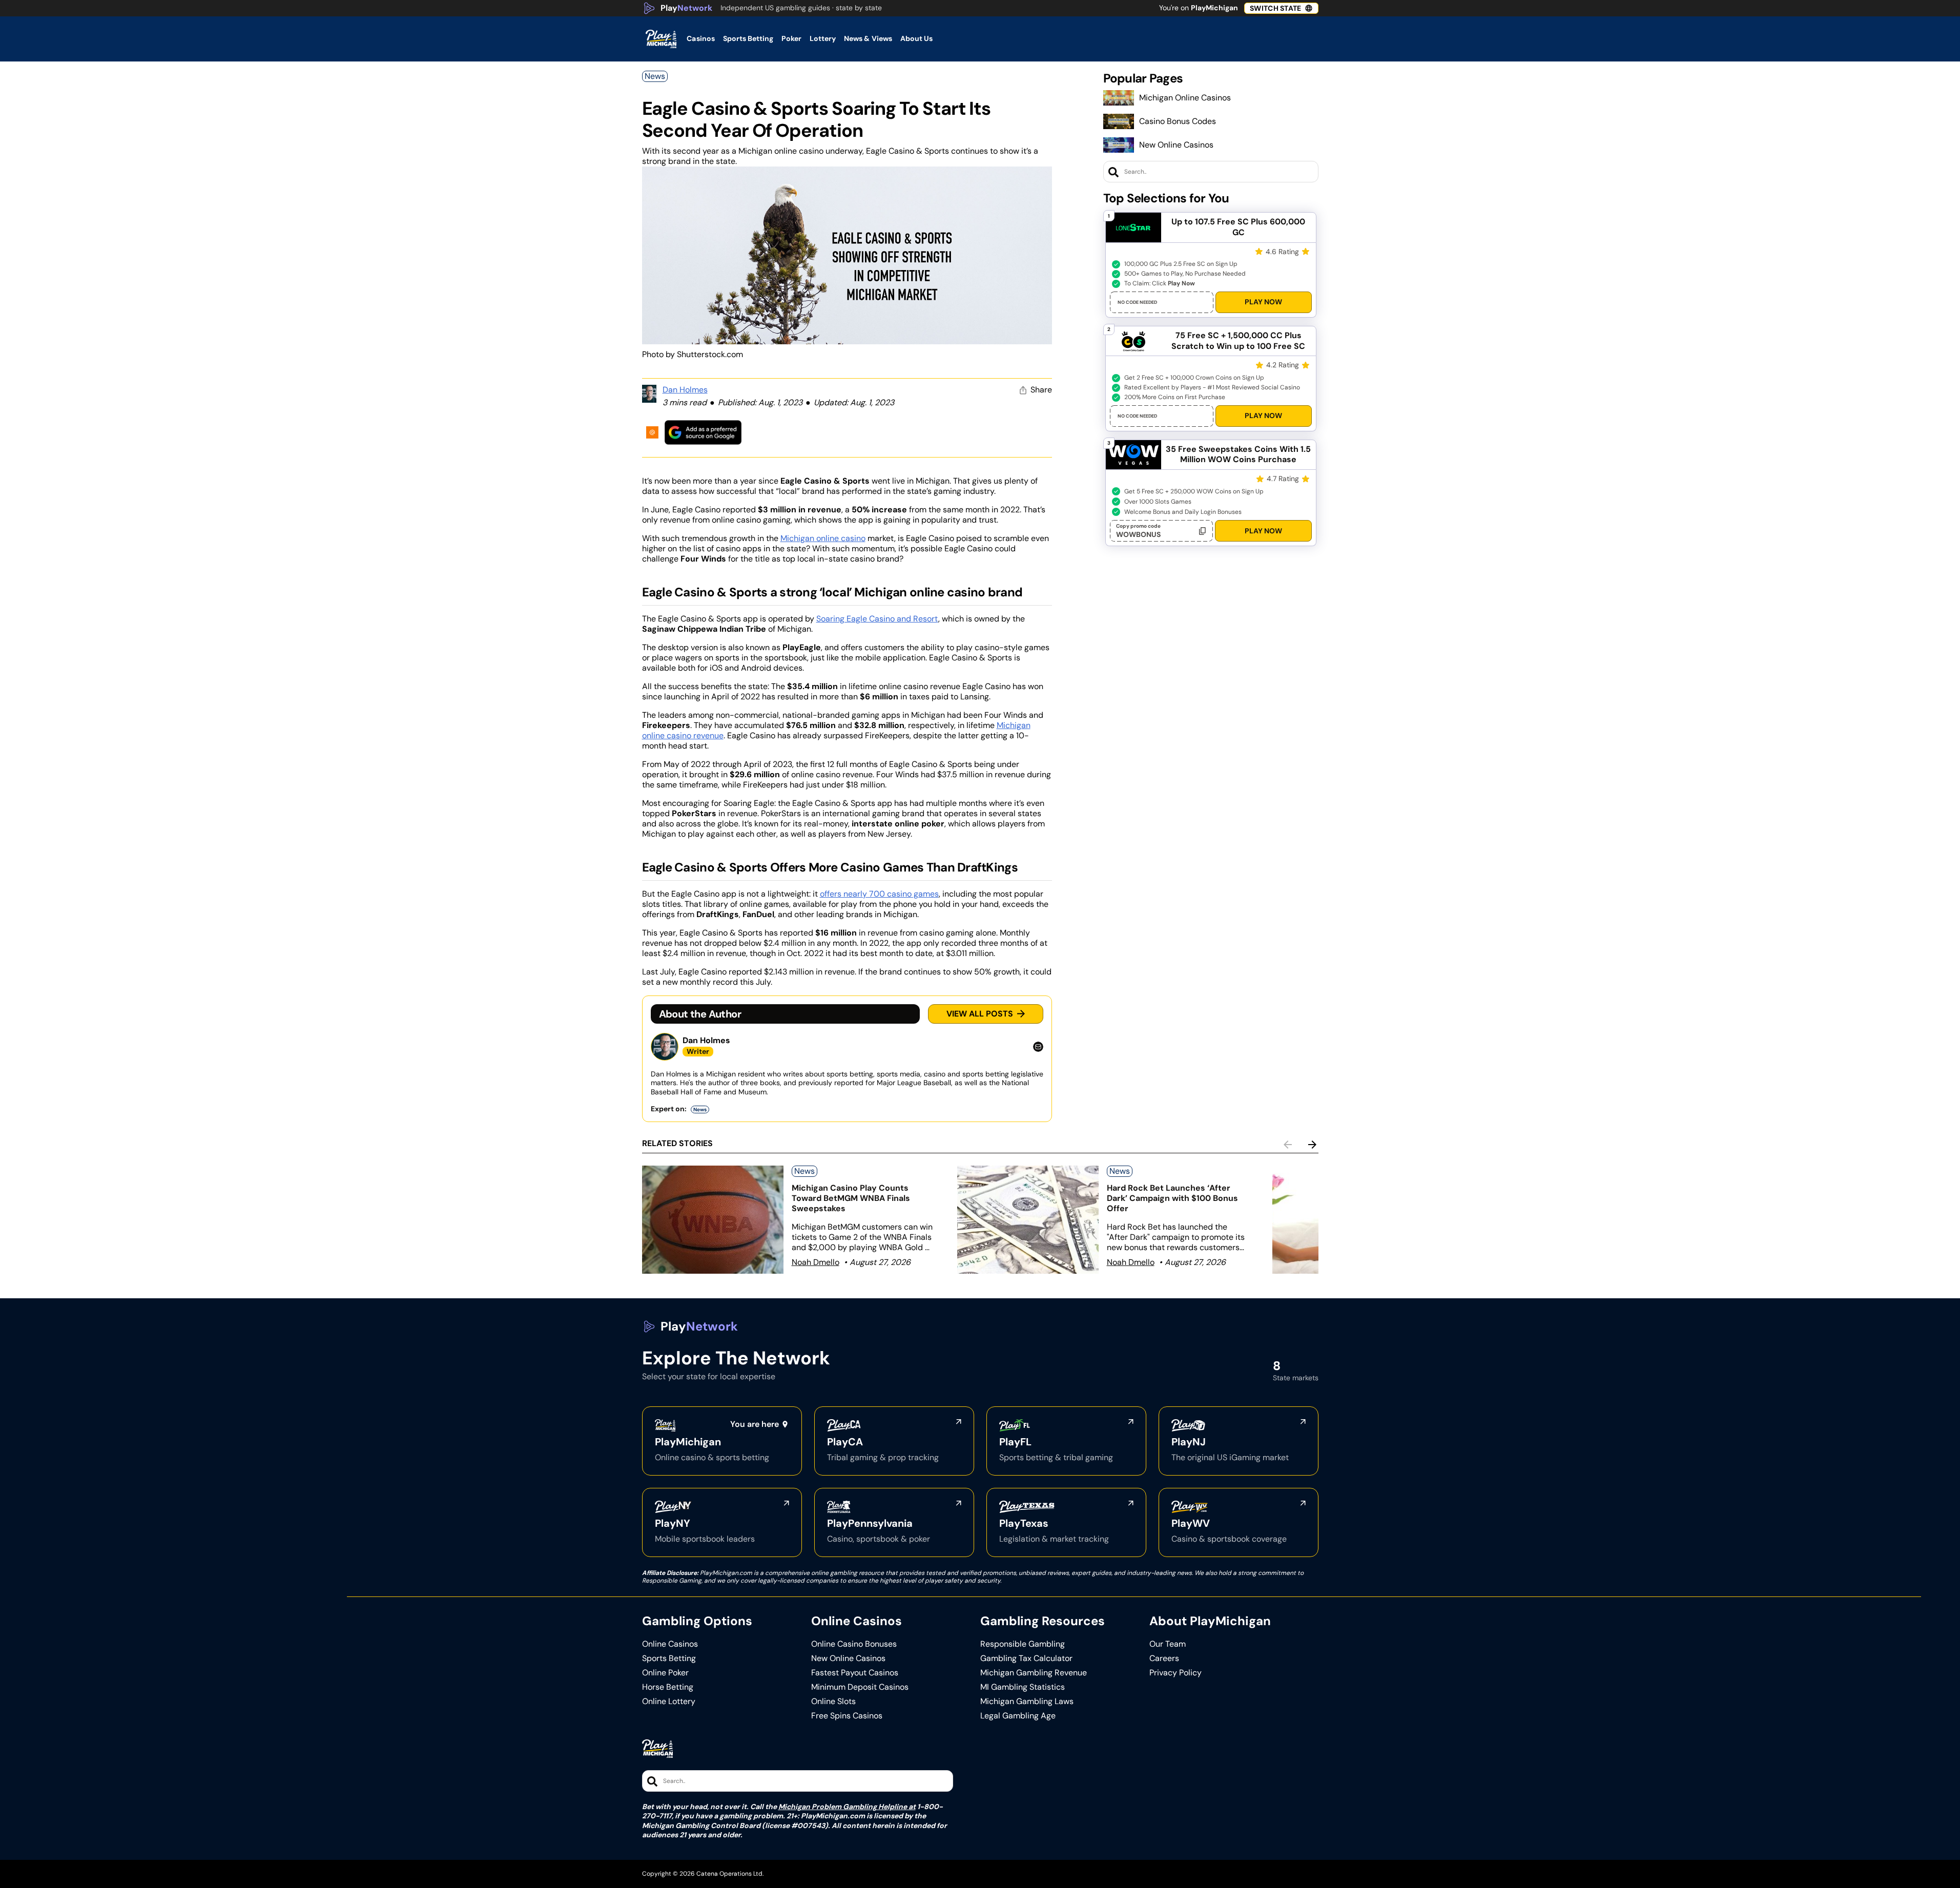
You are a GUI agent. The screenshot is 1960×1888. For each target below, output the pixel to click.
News (655, 76)
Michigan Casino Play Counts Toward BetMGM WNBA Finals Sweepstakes (851, 1198)
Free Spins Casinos (847, 1716)
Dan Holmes (685, 390)
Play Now (1263, 302)
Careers (1164, 1658)
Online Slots (833, 1702)
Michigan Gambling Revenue (1034, 1673)
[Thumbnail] (713, 1220)
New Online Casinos (1176, 145)
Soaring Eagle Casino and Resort (877, 619)
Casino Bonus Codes (1178, 121)
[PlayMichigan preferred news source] (703, 432)
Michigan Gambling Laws (1027, 1702)
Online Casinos (670, 1644)
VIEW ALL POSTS (980, 1014)
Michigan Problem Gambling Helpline (843, 1807)
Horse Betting (668, 1687)
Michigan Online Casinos (1185, 98)
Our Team (1168, 1644)
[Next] (1312, 1145)
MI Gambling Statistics (1023, 1687)
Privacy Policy (1175, 1673)
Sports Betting (669, 1658)
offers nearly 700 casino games (879, 894)
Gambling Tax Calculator (1026, 1658)
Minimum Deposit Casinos (860, 1687)
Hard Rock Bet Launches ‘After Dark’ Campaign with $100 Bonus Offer (1172, 1198)
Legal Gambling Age (1018, 1716)
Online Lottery (669, 1702)
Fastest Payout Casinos (855, 1673)
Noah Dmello (816, 1262)
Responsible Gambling (1023, 1644)
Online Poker (665, 1673)
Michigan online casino (823, 538)
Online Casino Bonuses (854, 1644)
